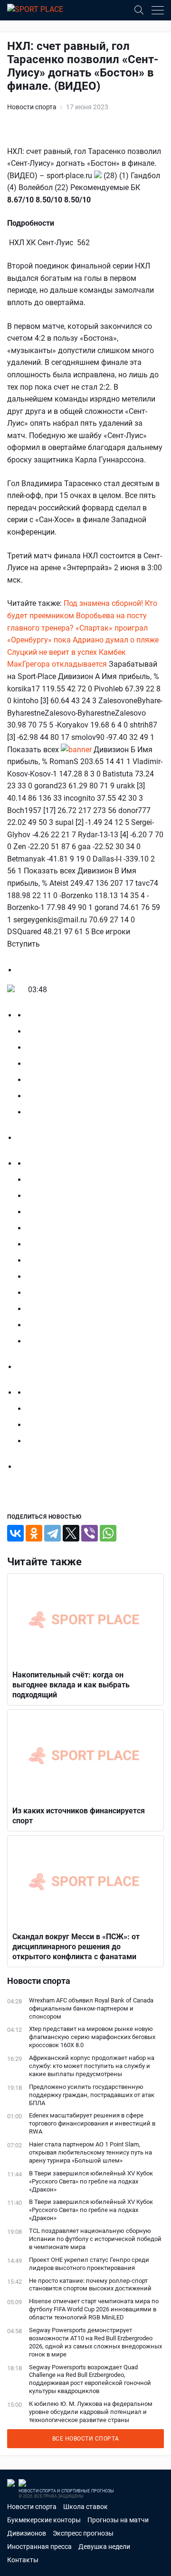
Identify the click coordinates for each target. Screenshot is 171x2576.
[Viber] (90, 1533)
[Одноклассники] (34, 1533)
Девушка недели (104, 2547)
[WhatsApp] (108, 1533)
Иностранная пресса (39, 2547)
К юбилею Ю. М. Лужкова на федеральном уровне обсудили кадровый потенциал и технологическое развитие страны (91, 2412)
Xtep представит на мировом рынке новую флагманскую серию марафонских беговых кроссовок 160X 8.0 (92, 2037)
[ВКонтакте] (15, 1533)
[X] (71, 1533)
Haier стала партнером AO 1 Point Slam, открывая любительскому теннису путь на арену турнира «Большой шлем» (90, 2152)
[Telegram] (52, 1533)
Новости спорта (32, 107)
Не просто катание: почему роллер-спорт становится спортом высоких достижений (90, 2285)
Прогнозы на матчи (118, 2520)
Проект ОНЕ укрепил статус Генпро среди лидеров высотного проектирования (89, 2264)
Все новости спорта (86, 2439)
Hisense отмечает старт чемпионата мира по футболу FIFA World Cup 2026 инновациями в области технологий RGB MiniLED (94, 2309)
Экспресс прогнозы (83, 2533)
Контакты (23, 2560)
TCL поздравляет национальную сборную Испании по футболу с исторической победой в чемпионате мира (95, 2239)
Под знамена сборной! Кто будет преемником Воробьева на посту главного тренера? (82, 615)
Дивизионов (27, 2533)
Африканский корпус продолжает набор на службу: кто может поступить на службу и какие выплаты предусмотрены (92, 2066)
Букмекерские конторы (44, 2520)
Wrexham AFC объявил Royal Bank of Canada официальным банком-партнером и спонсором (91, 2008)
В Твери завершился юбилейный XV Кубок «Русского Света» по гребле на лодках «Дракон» (91, 2181)
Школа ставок (85, 2507)
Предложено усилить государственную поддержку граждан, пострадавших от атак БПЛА (92, 2095)
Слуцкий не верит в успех (52, 652)
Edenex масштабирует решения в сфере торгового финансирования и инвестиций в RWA (92, 2123)
